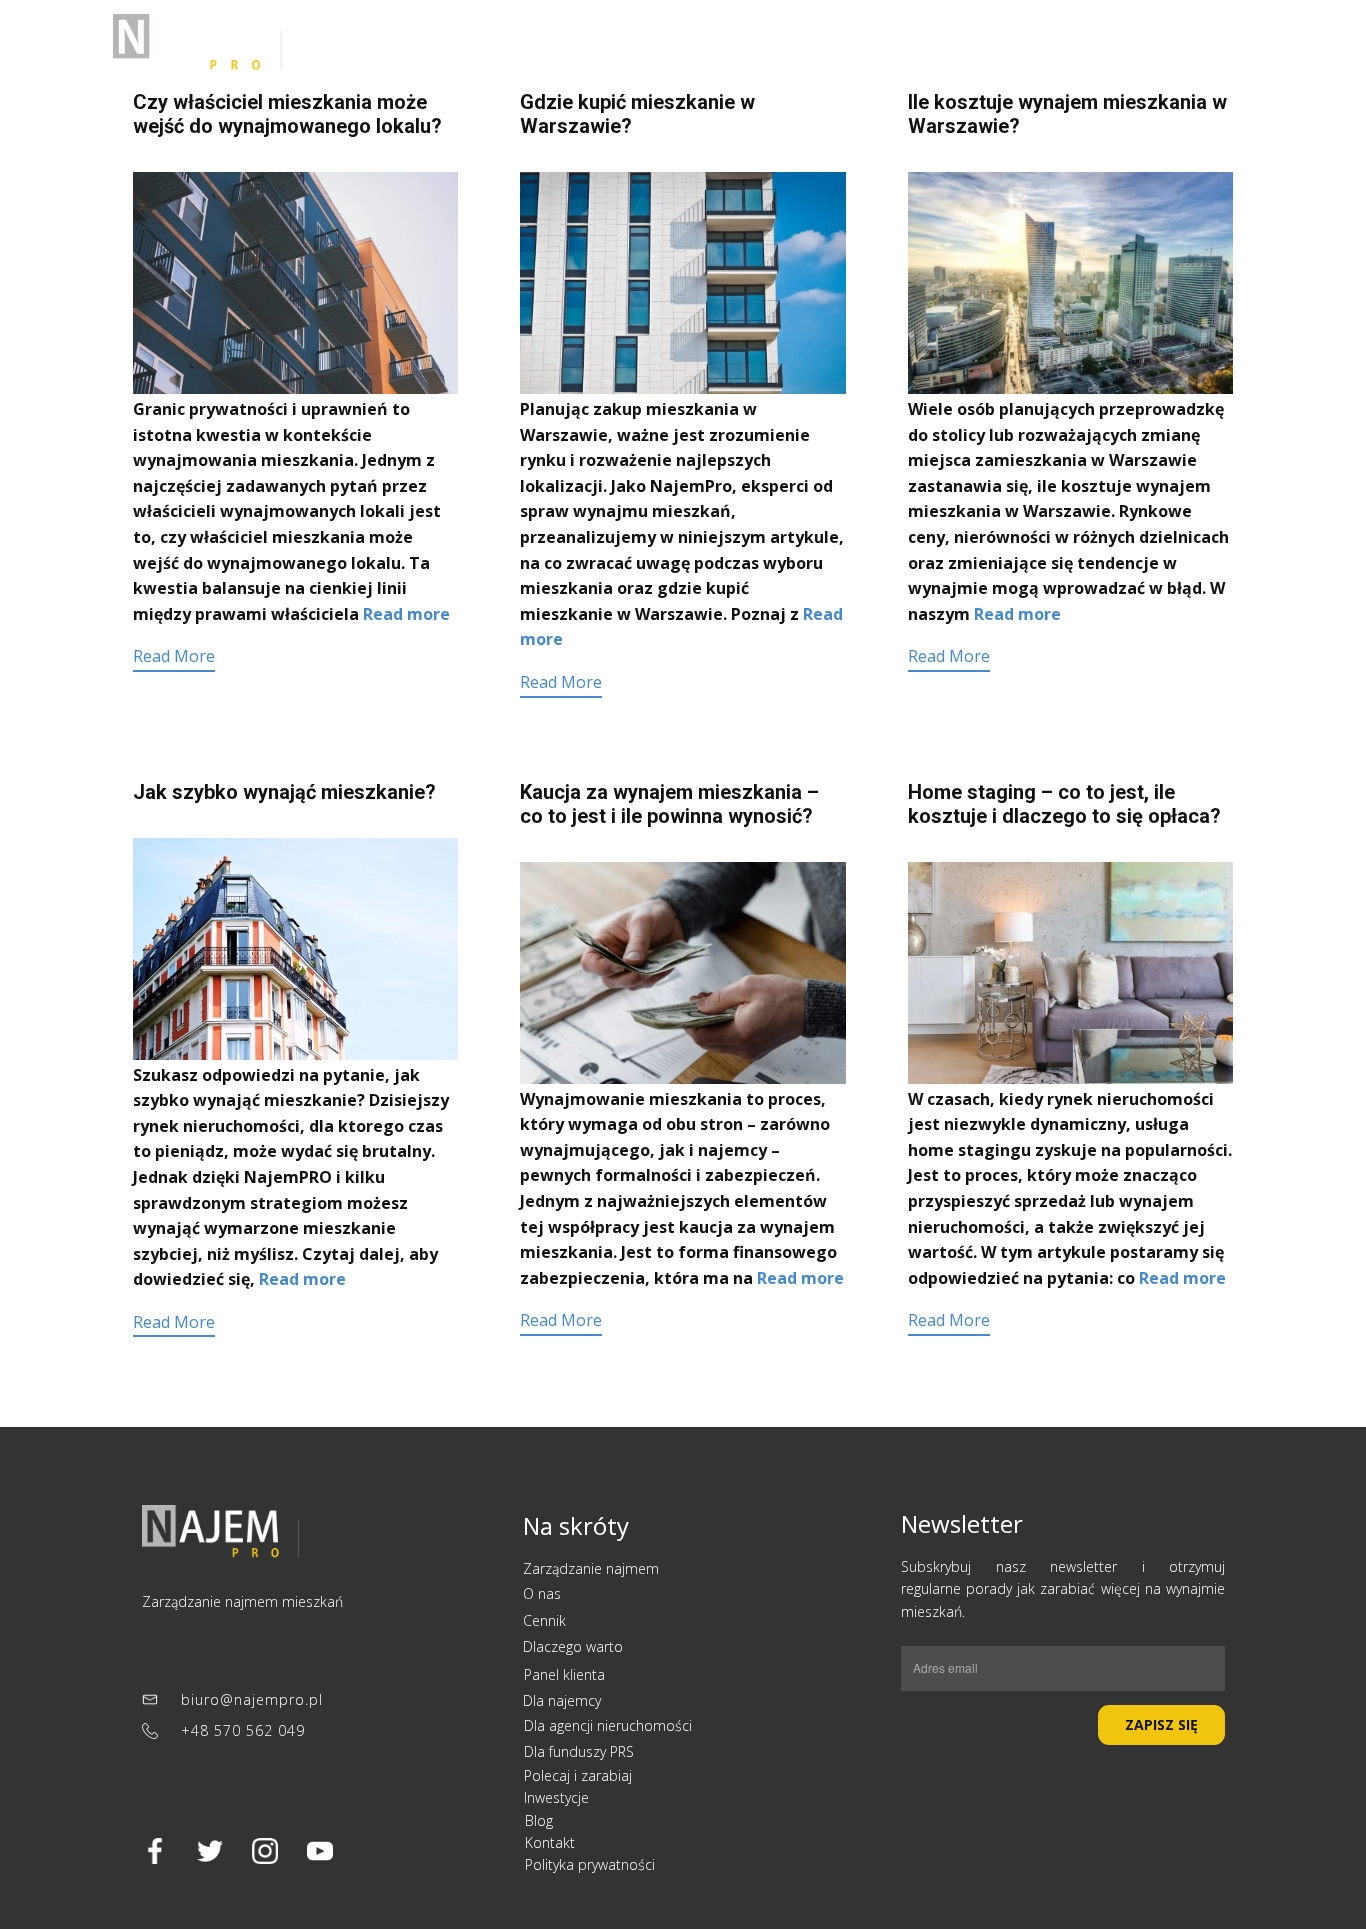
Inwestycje (808, 43)
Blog (539, 1820)
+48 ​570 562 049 (240, 1730)
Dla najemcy (1004, 43)
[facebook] (155, 1851)
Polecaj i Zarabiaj (678, 43)
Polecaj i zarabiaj (578, 1775)
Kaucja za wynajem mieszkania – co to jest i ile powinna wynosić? (669, 804)
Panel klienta (1158, 43)
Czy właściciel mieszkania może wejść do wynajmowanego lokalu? (287, 114)
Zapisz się (1161, 1724)
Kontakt (903, 43)
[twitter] (210, 1851)
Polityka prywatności (590, 1864)
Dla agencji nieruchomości (608, 1725)
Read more (406, 614)
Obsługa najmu (456, 43)
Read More (174, 656)
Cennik (562, 43)
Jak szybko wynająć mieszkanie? (284, 792)
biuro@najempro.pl (249, 1699)
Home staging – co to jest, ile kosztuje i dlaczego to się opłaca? (1064, 804)
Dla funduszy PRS (579, 1751)
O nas (544, 1593)
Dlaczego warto (573, 1646)
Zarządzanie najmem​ (593, 1568)
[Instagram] (265, 1851)
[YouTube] (320, 1851)
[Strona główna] (221, 1534)
